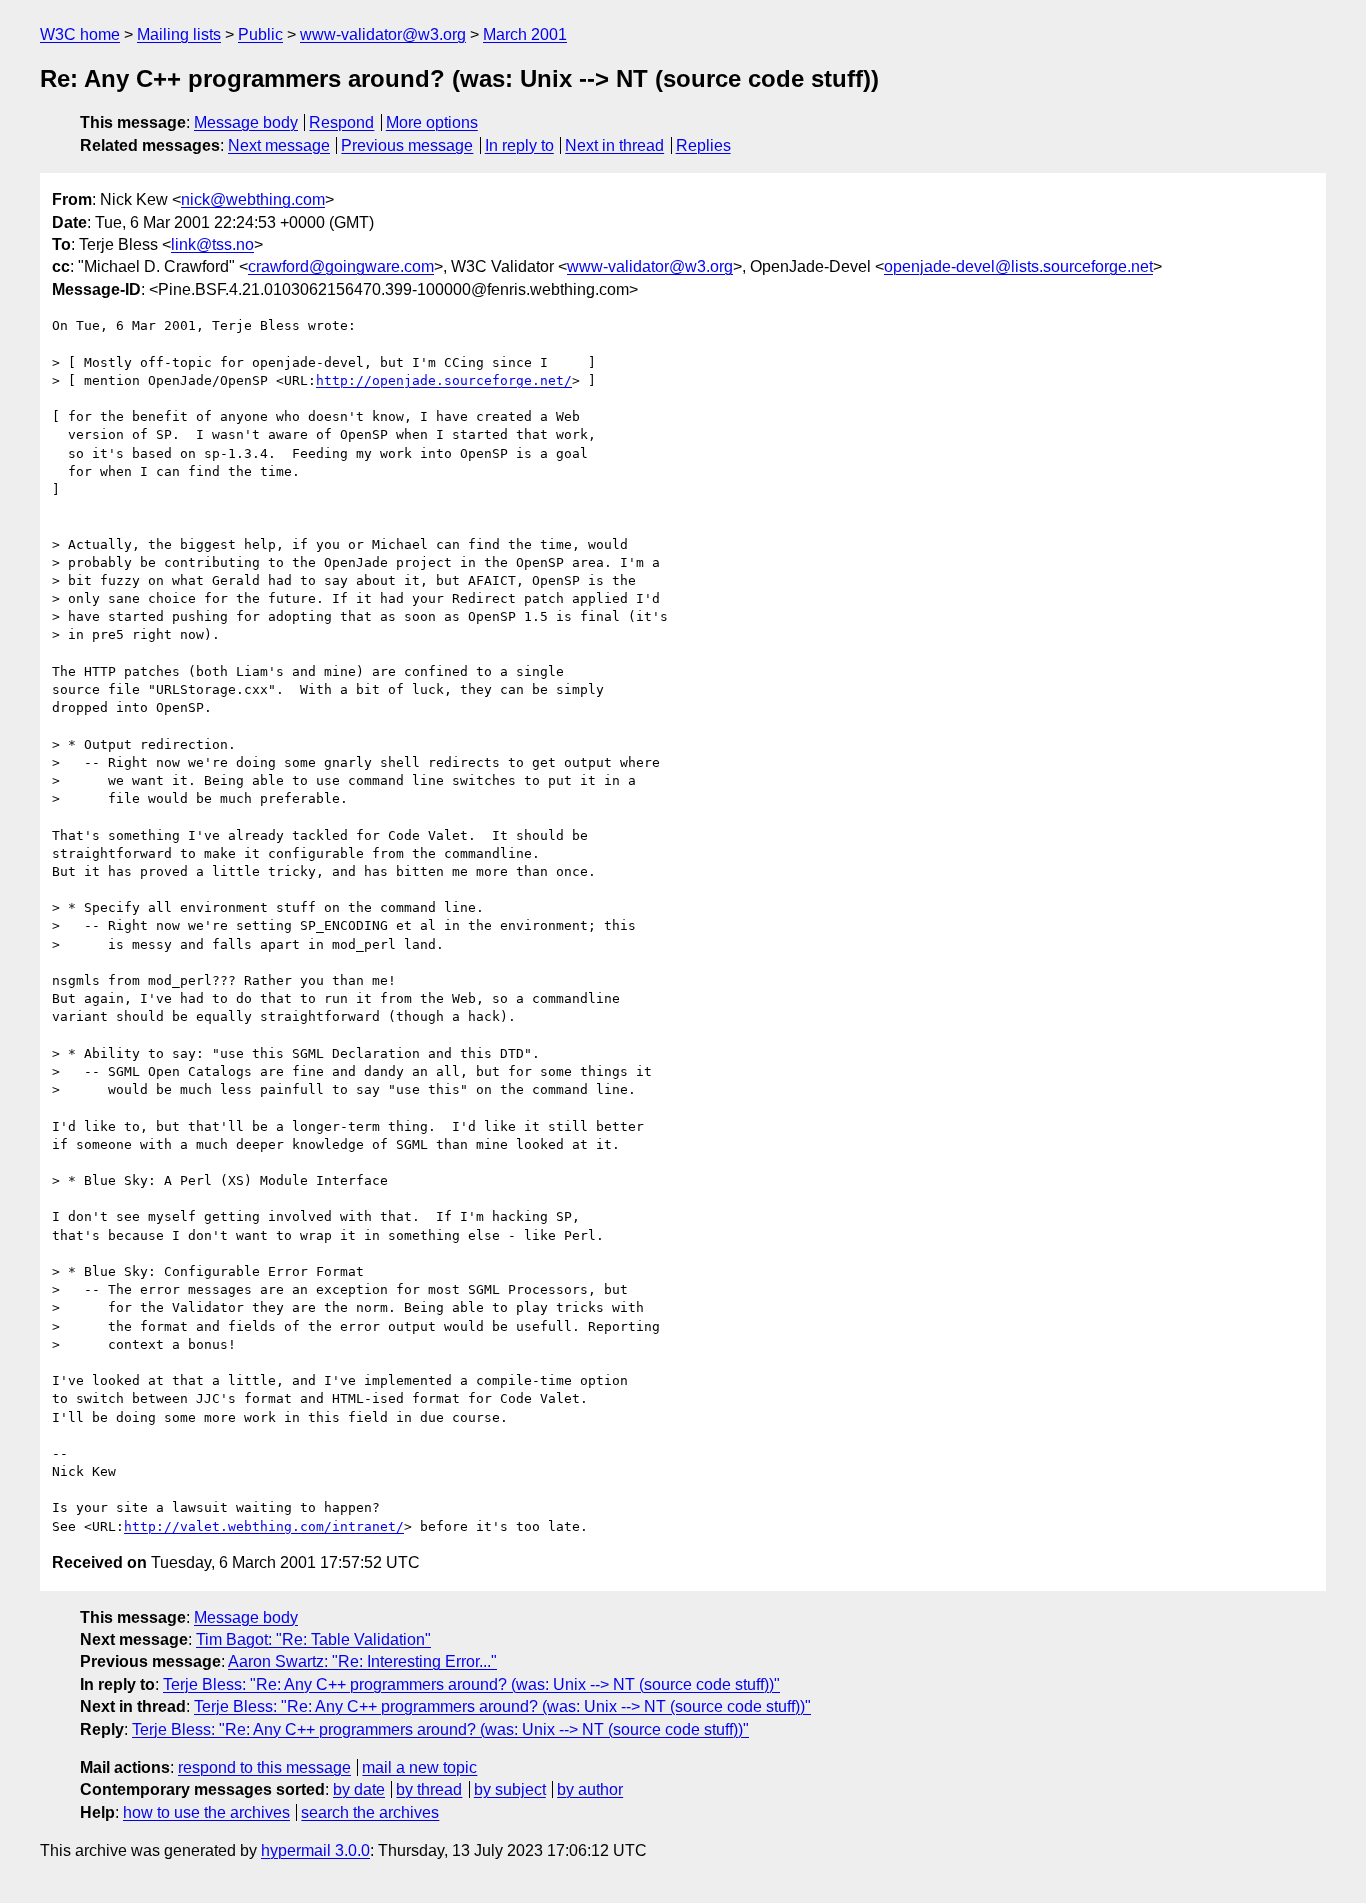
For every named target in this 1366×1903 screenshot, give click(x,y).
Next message (279, 145)
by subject (510, 1789)
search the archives (370, 1812)
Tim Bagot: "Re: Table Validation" (313, 1639)
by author (590, 1789)
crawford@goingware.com (341, 266)
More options (432, 122)
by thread (429, 1789)
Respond (341, 122)
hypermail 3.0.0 (315, 1850)
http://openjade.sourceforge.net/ (444, 380)
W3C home (80, 34)
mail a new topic (419, 1767)
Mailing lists (179, 34)
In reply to (519, 145)
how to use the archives (206, 1812)
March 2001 (525, 34)
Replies (703, 145)
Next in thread (614, 145)
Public (260, 34)
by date (359, 1789)
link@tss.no (212, 244)
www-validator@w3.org (383, 34)
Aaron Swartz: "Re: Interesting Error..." (362, 1661)
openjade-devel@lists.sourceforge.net (1018, 266)
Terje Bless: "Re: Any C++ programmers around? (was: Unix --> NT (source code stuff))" (471, 1684)
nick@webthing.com (253, 199)
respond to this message (264, 1767)
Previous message (407, 145)
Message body (246, 122)
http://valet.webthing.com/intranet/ (264, 1526)
